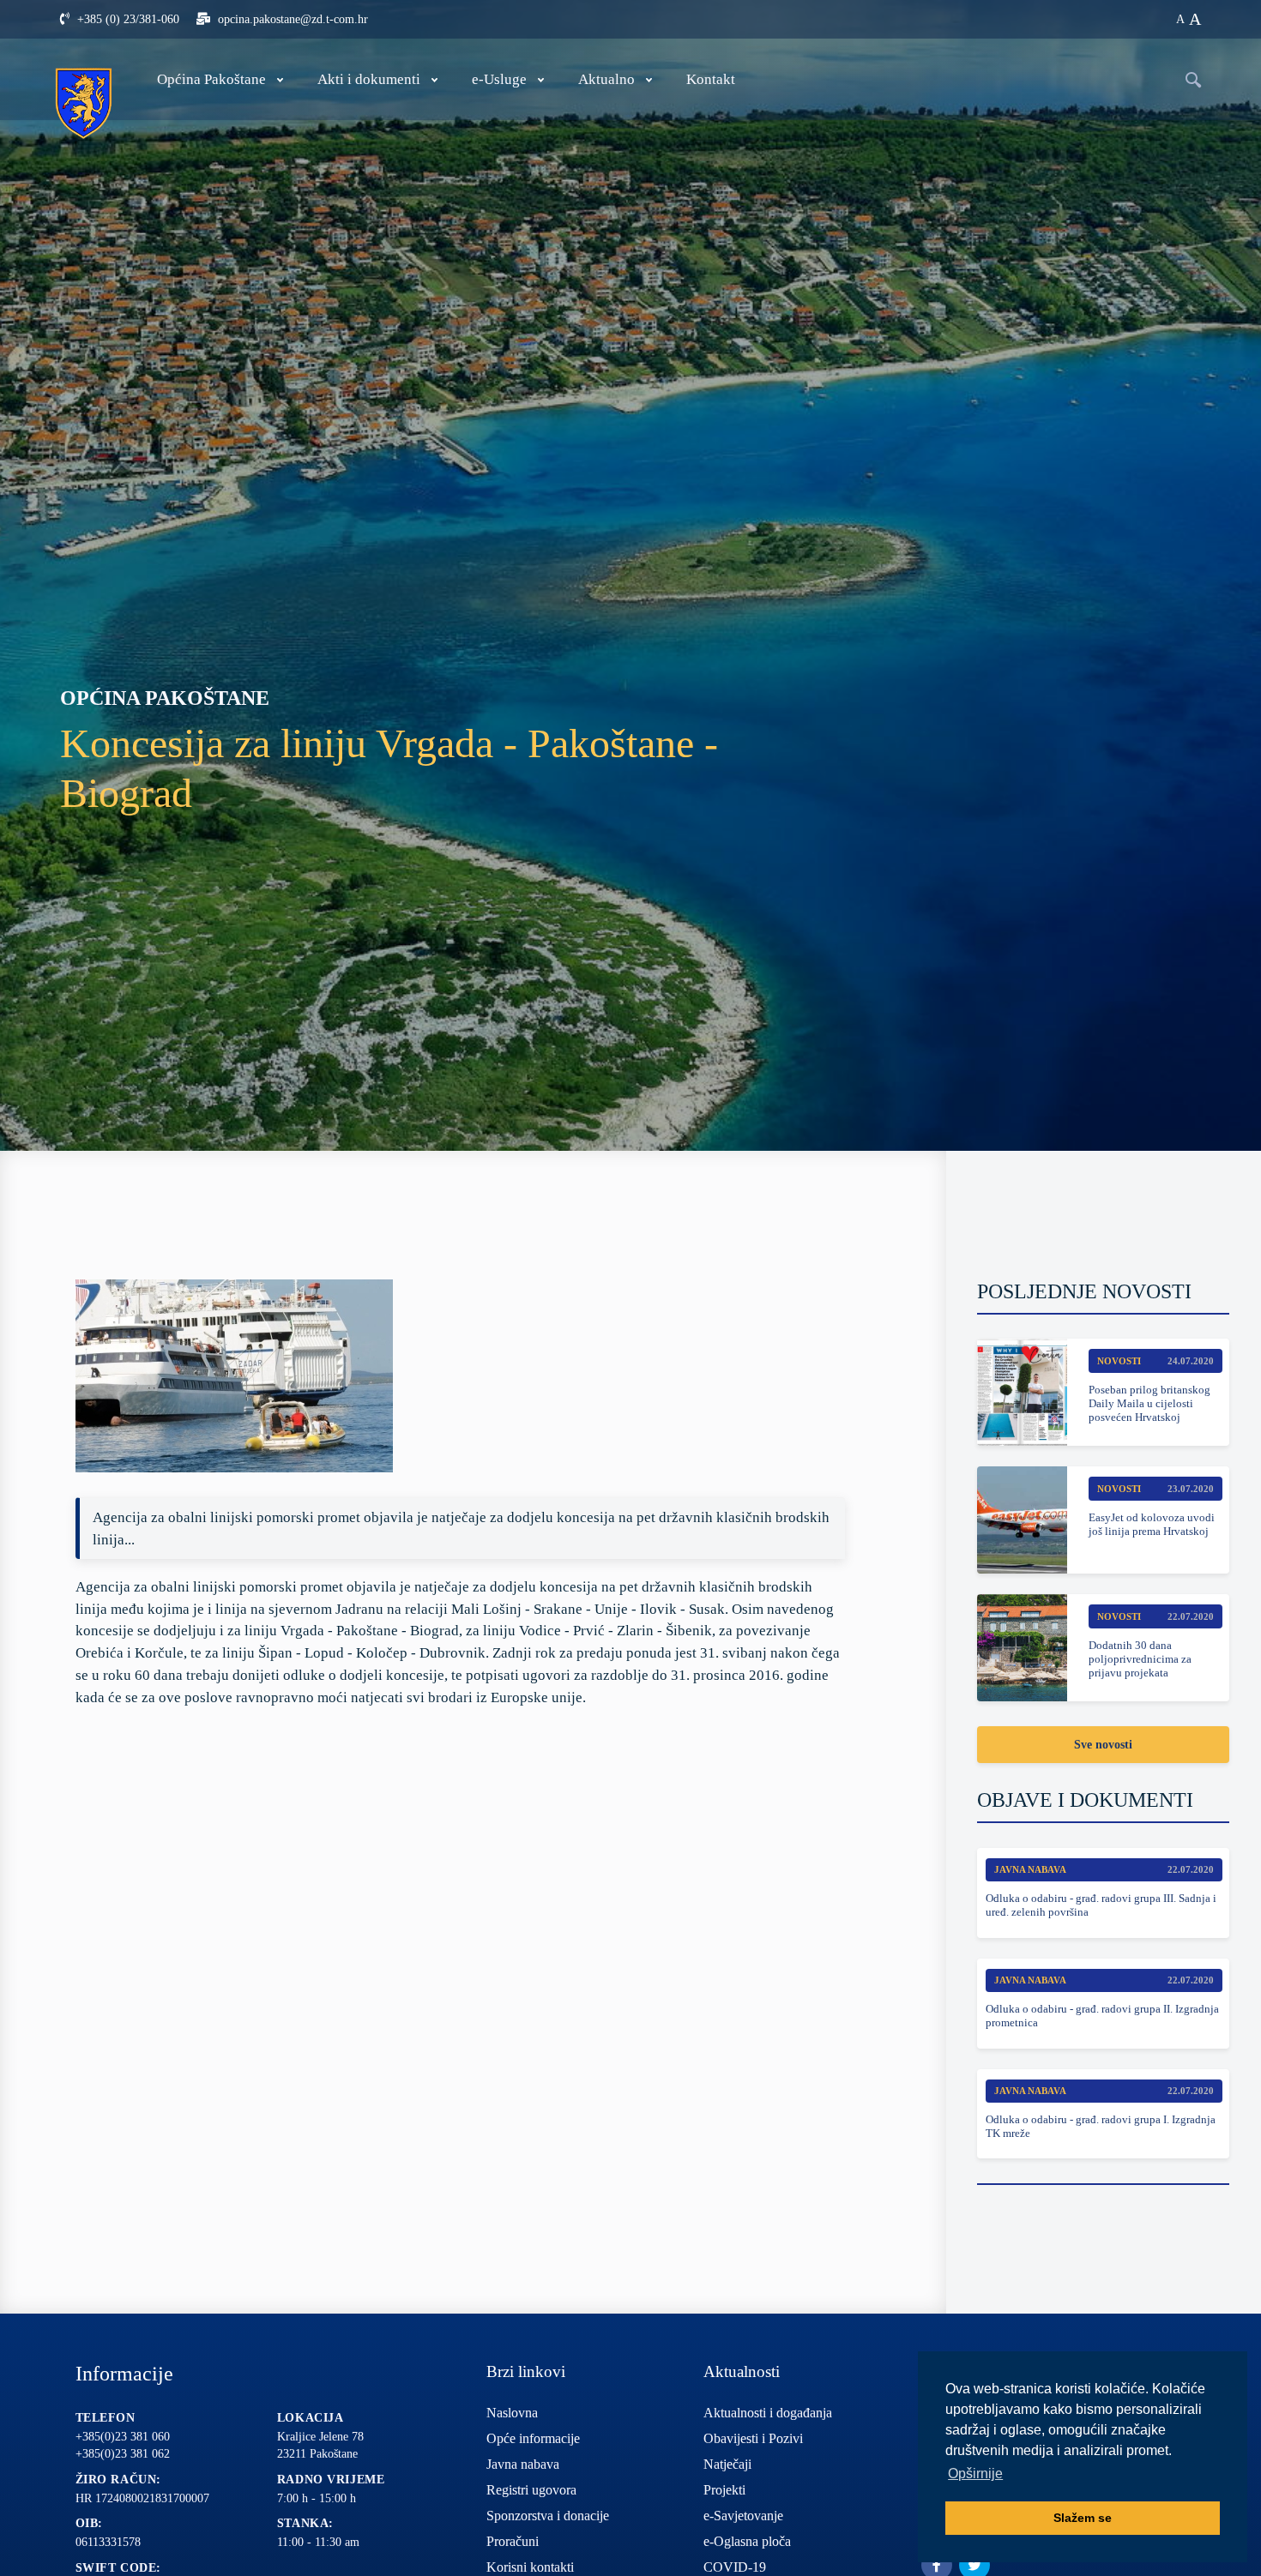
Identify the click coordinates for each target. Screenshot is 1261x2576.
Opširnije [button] (975, 2474)
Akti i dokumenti (369, 79)
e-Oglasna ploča (747, 2541)
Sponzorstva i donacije (548, 2516)
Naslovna (512, 2413)
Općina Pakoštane (211, 79)
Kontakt (711, 79)
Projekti (724, 2490)
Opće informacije (533, 2438)
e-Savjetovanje (743, 2516)
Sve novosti (1103, 1745)
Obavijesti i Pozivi (753, 2438)
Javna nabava (523, 2464)
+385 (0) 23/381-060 (127, 19)
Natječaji (727, 2464)
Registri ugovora (531, 2490)
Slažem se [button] (1083, 2518)
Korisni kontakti (530, 2567)
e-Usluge (499, 79)
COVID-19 (735, 2567)
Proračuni (513, 2541)
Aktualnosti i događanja (768, 2413)
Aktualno (606, 79)
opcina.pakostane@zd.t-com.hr (291, 19)
